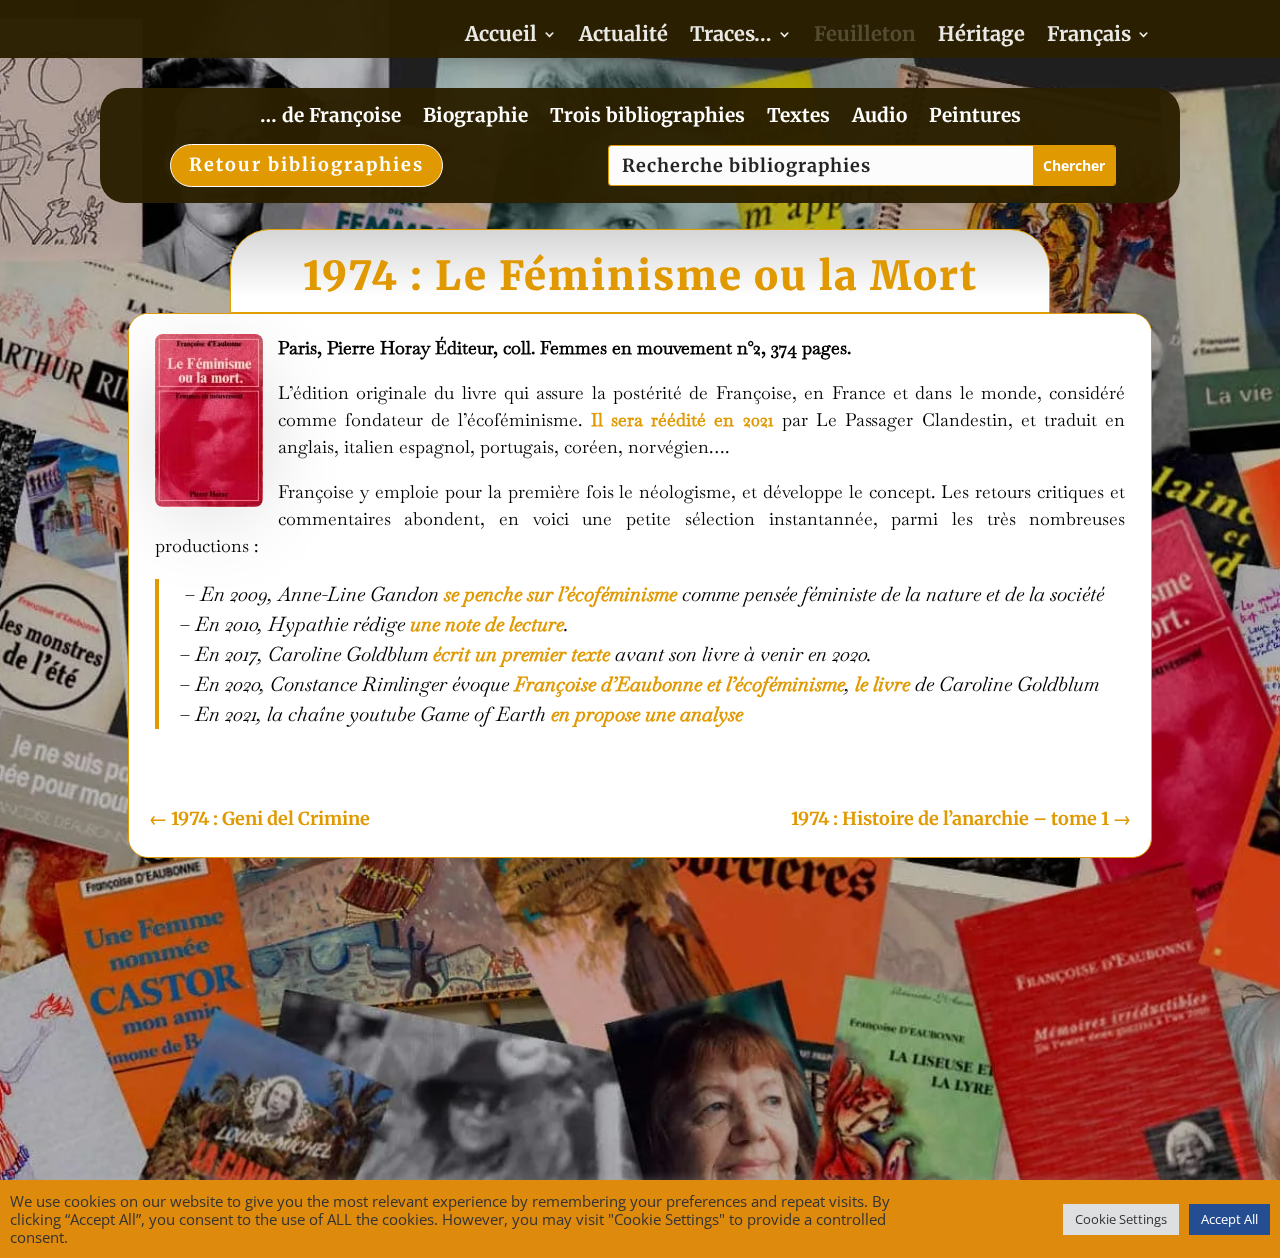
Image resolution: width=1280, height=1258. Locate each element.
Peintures (975, 117)
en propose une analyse (647, 714)
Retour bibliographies (306, 164)
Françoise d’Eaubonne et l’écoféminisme (679, 684)
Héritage (981, 36)
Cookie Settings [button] (1121, 1219)
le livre (882, 684)
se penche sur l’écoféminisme (560, 594)
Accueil (501, 36)
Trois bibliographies (647, 117)
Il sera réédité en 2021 (682, 419)
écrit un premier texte (521, 654)
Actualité (623, 36)
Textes (798, 117)
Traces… (731, 36)
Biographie (475, 117)
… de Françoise (330, 117)
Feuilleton (865, 36)
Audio (879, 117)
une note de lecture (487, 624)
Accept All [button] (1229, 1219)
